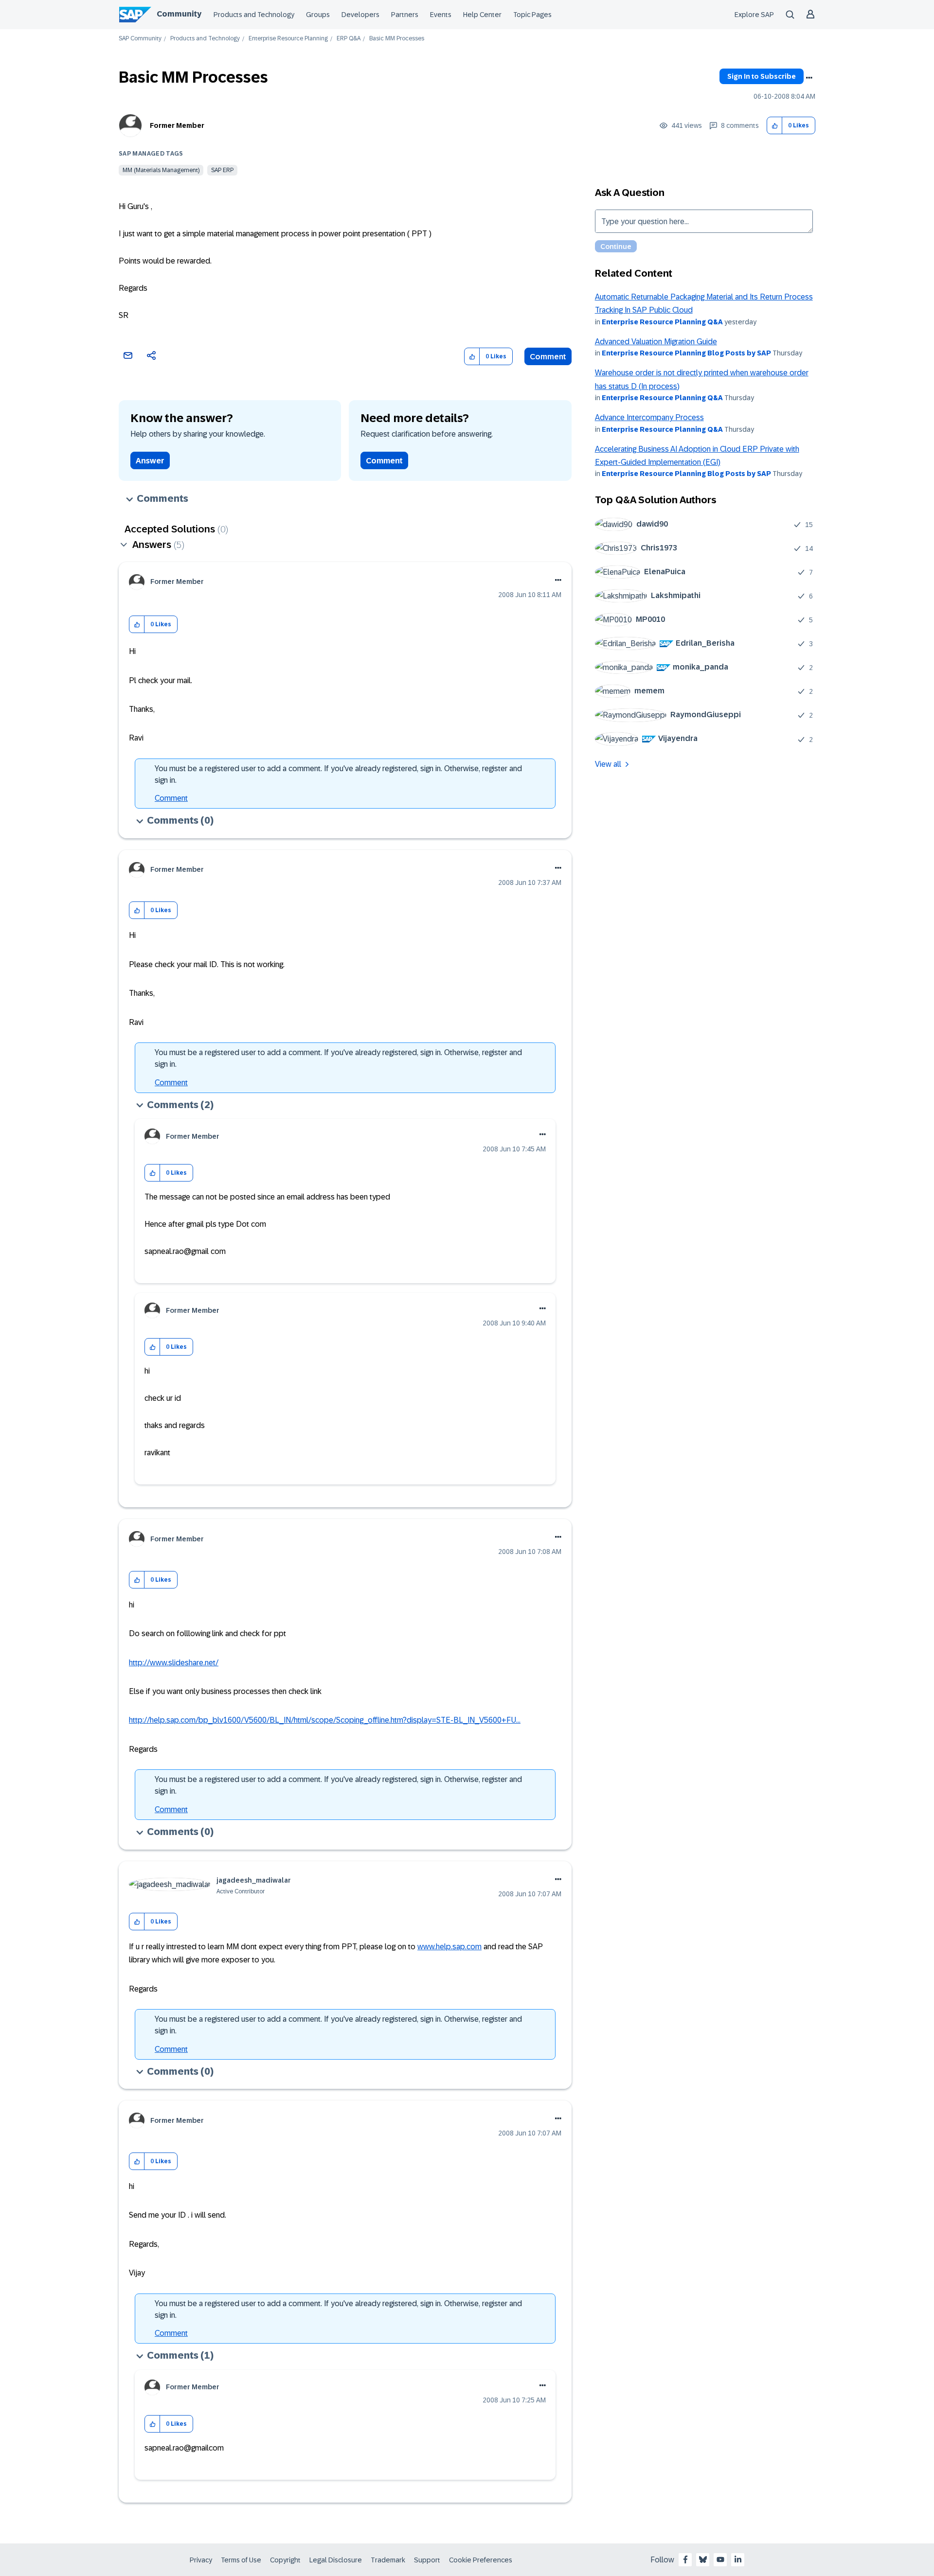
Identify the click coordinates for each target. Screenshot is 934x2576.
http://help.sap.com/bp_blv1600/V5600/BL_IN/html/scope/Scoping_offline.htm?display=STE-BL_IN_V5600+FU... (325, 1720)
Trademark (388, 2560)
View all (608, 764)
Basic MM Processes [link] (397, 39)
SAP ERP (222, 170)
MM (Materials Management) (161, 170)
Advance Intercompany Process (649, 417)
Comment (548, 357)
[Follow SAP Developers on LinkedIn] (738, 2559)
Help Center (482, 15)
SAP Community (140, 39)
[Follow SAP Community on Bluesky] (703, 2559)
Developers (360, 15)
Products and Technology (254, 15)
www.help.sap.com (449, 1947)
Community (179, 14)
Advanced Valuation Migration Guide (656, 342)
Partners (405, 15)
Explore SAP (754, 15)
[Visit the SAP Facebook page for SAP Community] (685, 2559)
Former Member (177, 125)
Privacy (201, 2560)
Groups (318, 15)
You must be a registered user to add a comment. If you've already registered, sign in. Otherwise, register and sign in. (338, 774)
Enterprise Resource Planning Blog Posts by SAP (686, 353)
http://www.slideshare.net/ (174, 1663)
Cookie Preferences (481, 2560)
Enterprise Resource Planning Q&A (662, 322)
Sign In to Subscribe (762, 76)
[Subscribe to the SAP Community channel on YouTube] (720, 2559)
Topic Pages (532, 15)
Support (427, 2560)
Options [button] (809, 78)
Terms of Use (241, 2560)
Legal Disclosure (336, 2560)
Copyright (285, 2560)
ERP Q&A (349, 39)
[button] (775, 126)
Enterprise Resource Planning (288, 39)
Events (441, 15)
